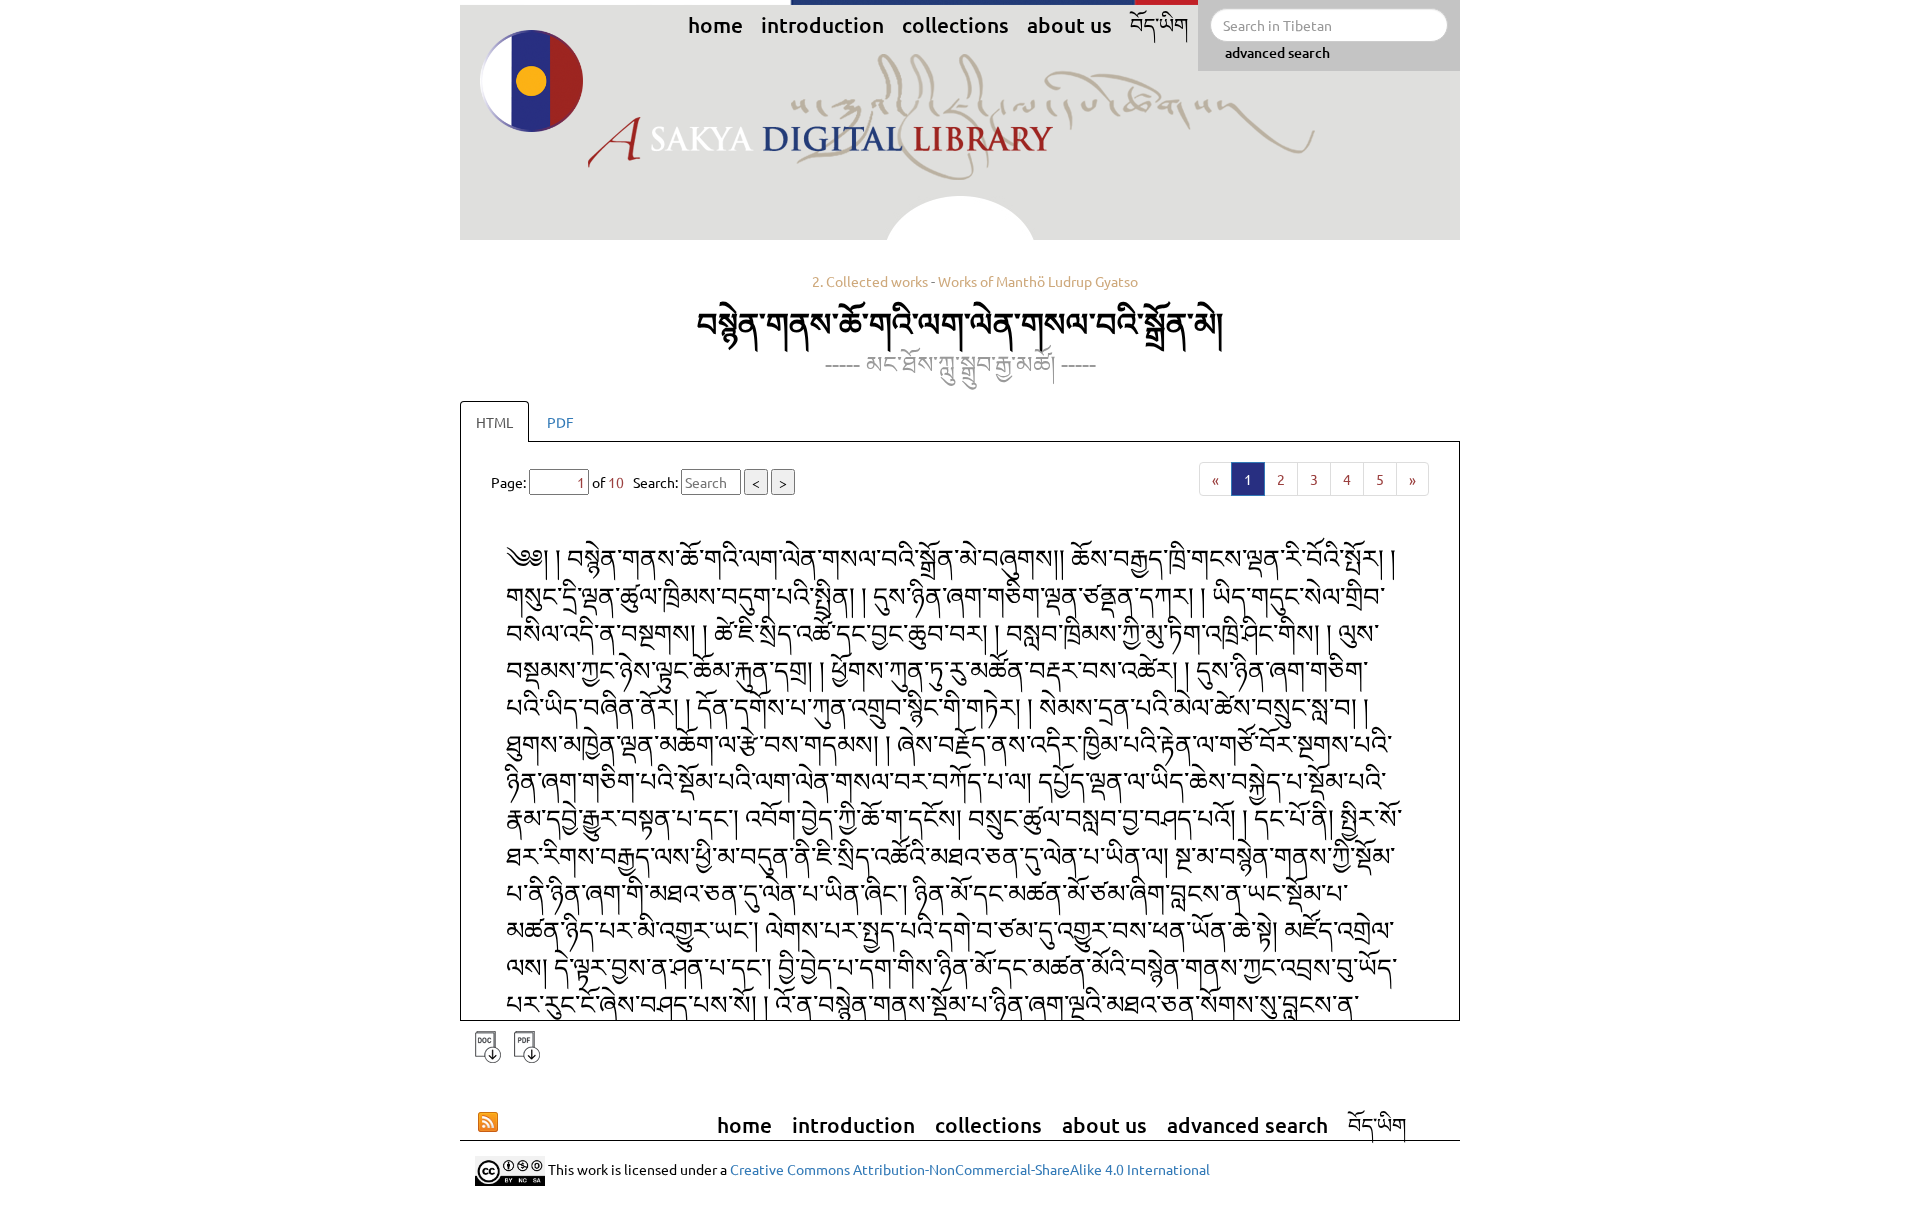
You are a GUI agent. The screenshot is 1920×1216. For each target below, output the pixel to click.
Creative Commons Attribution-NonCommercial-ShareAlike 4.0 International (970, 1169)
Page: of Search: (639, 482)
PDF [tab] (560, 422)
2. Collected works (870, 281)
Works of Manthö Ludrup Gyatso (1038, 281)
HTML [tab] (494, 422)
